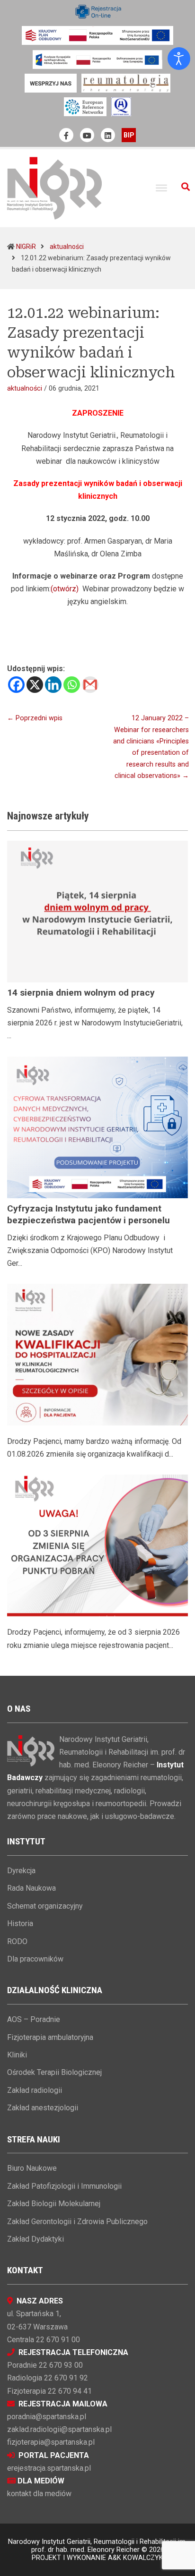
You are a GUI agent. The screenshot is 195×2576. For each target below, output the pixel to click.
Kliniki (17, 2055)
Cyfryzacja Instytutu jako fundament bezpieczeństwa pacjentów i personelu (89, 1214)
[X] (35, 685)
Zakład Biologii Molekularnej (54, 2204)
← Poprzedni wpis (35, 718)
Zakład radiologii (35, 2090)
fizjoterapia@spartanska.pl (51, 2442)
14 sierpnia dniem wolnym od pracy (81, 993)
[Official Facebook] (66, 135)
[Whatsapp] (72, 685)
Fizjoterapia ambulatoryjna (50, 2037)
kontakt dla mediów (39, 2494)
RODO (17, 1941)
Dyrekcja (21, 1871)
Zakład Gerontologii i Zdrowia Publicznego (77, 2222)
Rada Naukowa (31, 1888)
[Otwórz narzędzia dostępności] (179, 59)
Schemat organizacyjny (45, 1906)
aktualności (67, 247)
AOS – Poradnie (34, 2019)
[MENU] (161, 188)
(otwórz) (65, 589)
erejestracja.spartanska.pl (49, 2468)
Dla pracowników (35, 1959)
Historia (20, 1923)
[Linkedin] (53, 685)
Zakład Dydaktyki (35, 2239)
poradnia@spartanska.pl (47, 2417)
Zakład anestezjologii (43, 2108)
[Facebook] (16, 685)
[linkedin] (108, 135)
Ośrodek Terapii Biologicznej (54, 2072)
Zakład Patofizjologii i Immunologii (64, 2186)
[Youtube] (87, 135)
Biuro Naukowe (32, 2168)
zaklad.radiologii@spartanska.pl (59, 2429)
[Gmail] (90, 685)
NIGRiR (26, 247)
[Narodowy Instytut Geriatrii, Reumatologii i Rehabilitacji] (54, 188)
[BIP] (129, 135)
